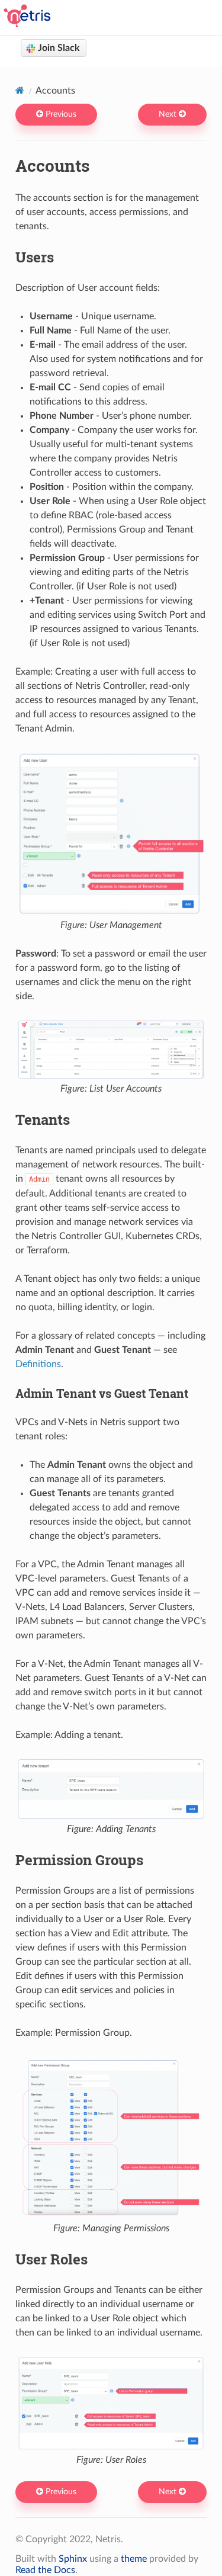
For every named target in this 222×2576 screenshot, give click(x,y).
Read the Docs (45, 2570)
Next (169, 114)
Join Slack (58, 48)
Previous (60, 114)
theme (134, 2559)
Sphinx (73, 2559)
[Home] (20, 90)
